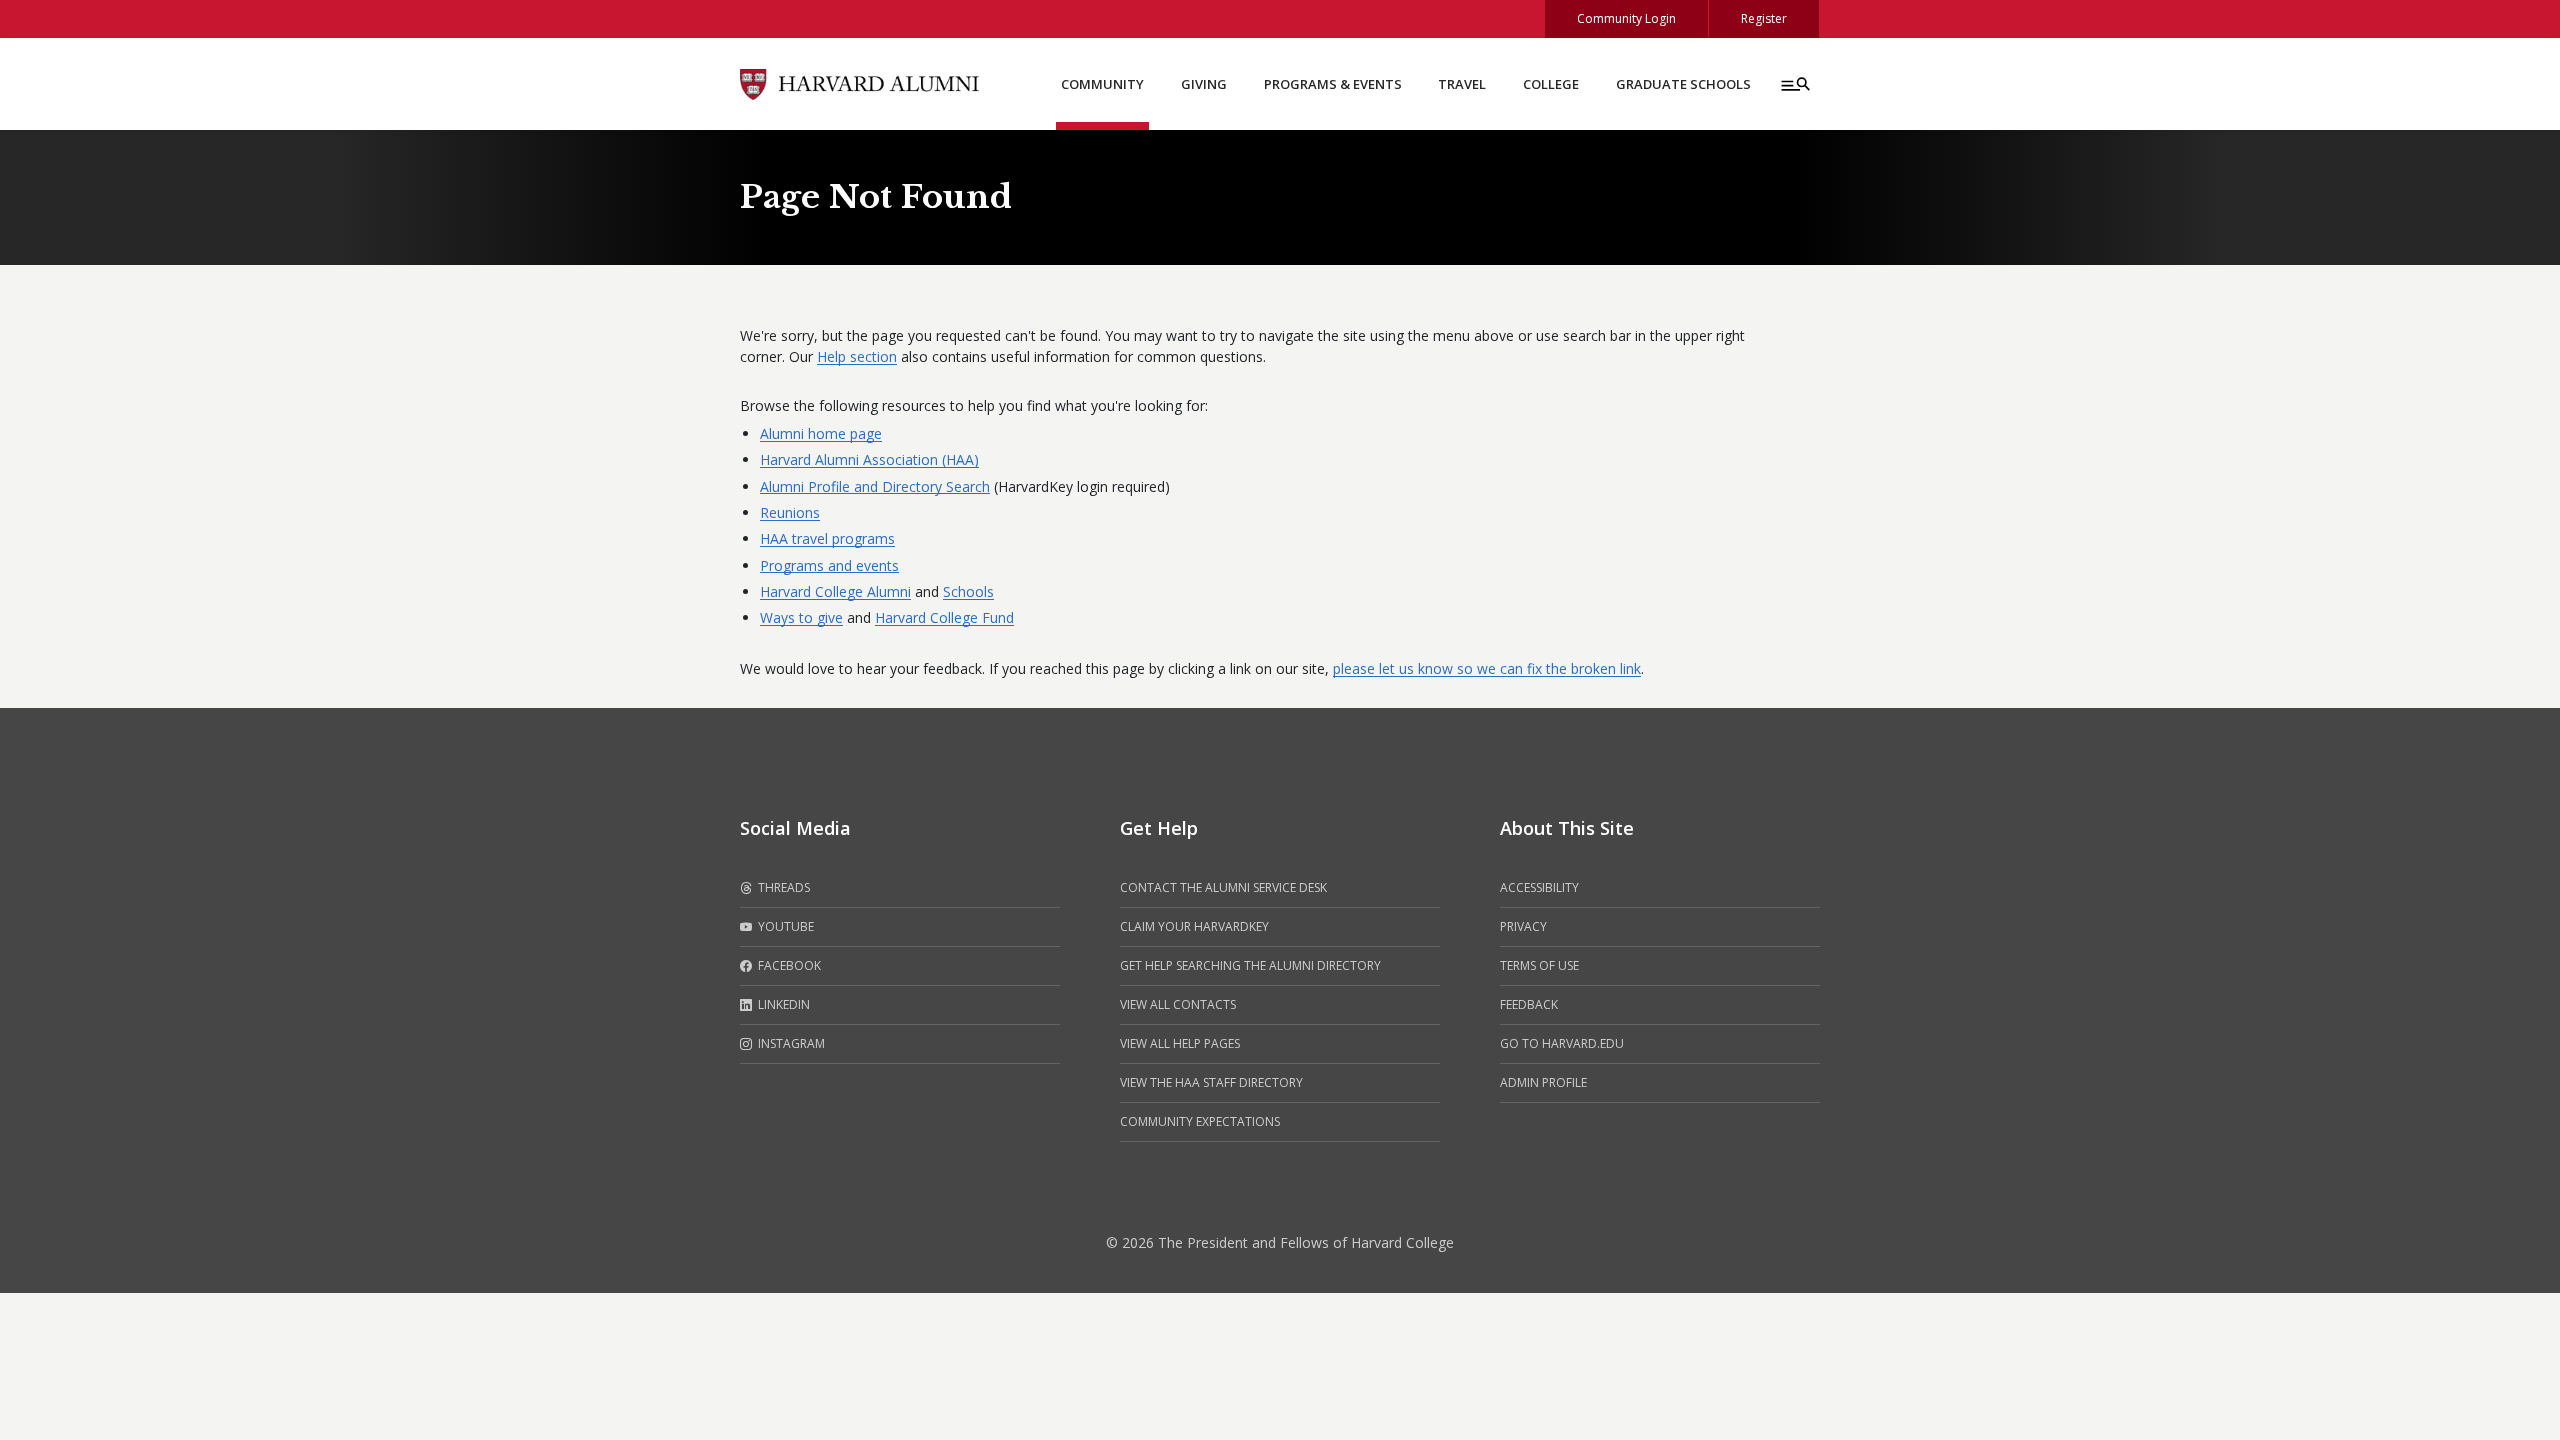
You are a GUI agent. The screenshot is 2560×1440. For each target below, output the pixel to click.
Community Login (1626, 18)
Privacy (1523, 926)
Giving (1204, 84)
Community (1102, 84)
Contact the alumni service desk (1223, 887)
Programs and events (829, 565)
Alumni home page (821, 433)
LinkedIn (782, 1004)
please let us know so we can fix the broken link (1487, 668)
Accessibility (1539, 887)
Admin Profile (1543, 1082)
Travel (1462, 84)
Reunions (790, 512)
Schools (968, 591)
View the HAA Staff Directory (1211, 1082)
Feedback (1529, 1004)
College (1551, 84)
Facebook (788, 965)
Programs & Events (1333, 84)
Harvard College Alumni (835, 591)
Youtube (784, 926)
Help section (857, 356)
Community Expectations (1200, 1121)
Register (1764, 18)
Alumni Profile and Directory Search (875, 486)
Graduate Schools (1683, 84)
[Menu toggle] (1794, 84)
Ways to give (801, 617)
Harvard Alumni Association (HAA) (869, 459)
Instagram (790, 1043)
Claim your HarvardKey (1194, 926)
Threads (782, 887)
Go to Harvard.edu (1562, 1043)
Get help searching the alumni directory (1250, 965)
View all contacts (1178, 1004)
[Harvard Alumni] (860, 82)
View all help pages (1180, 1043)
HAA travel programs (827, 538)
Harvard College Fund (944, 617)
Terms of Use (1539, 965)
